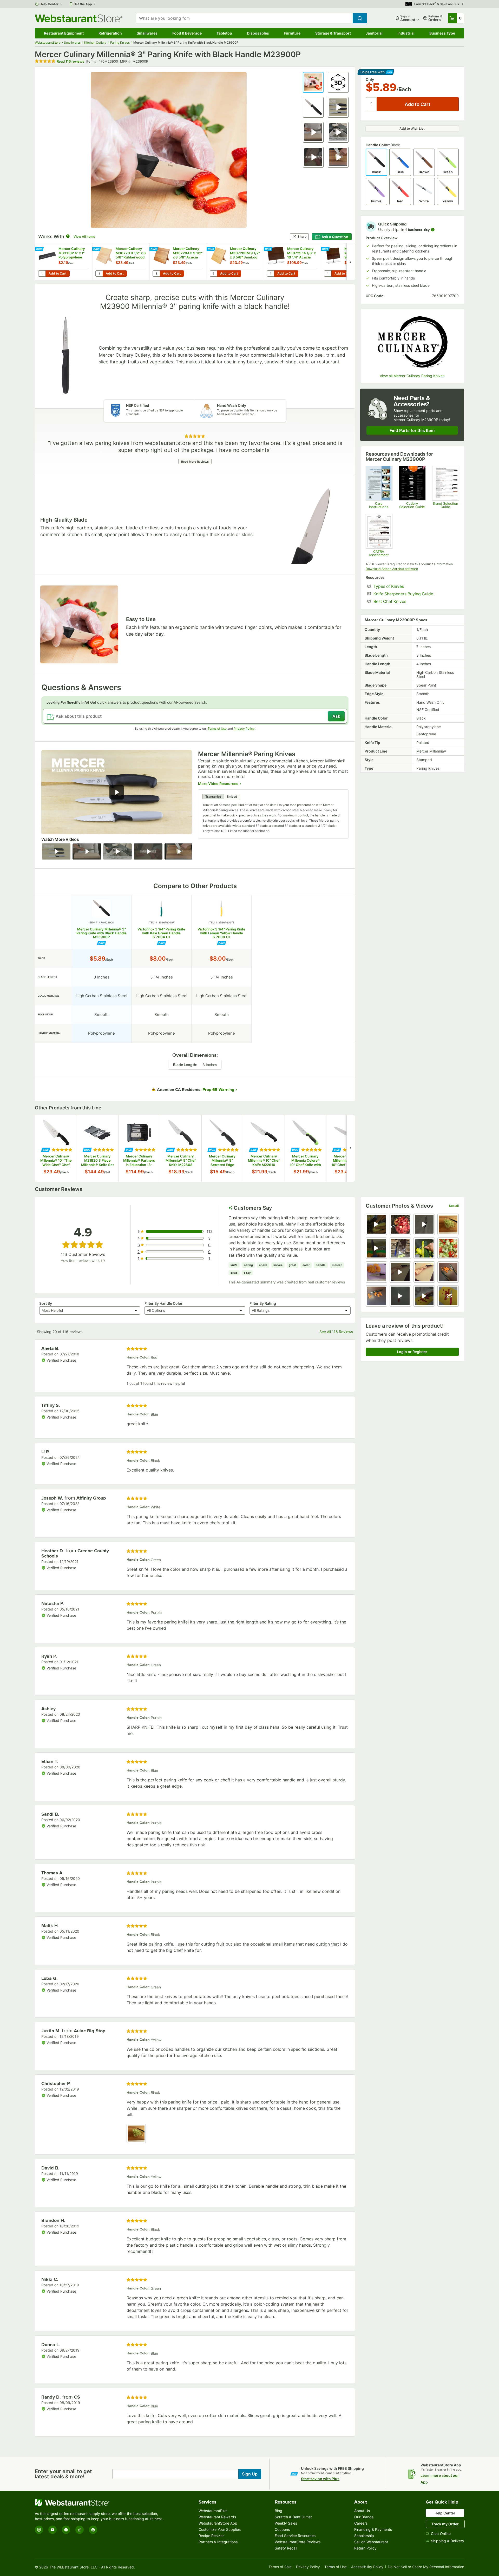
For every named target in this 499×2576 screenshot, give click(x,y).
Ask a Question (335, 237)
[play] (117, 792)
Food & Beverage (187, 33)
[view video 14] (400, 1296)
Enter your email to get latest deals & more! (63, 2474)
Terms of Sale (280, 2567)
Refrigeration (110, 33)
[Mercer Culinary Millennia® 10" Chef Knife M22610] (264, 1148)
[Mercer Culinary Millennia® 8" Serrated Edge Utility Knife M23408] (222, 1148)
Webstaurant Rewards (217, 2517)
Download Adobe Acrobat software (392, 569)
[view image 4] (448, 1224)
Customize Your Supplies (220, 2529)
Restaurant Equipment (64, 33)
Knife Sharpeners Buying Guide (416, 594)
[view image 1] (136, 2133)
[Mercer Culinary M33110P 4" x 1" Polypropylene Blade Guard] (64, 262)
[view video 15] (424, 1296)
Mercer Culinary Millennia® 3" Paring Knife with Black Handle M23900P (101, 933)
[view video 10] (400, 1272)
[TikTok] (80, 2530)
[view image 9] (376, 1272)
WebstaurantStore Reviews (298, 2542)
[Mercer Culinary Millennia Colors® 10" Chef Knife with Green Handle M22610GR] (305, 1148)
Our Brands (364, 2517)
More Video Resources (218, 783)
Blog (278, 2511)
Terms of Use (217, 728)
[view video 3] (424, 1224)
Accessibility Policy (367, 2567)
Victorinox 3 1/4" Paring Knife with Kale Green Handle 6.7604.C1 (161, 933)
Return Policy (365, 2548)
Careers (361, 2523)
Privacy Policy (244, 728)
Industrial (406, 33)
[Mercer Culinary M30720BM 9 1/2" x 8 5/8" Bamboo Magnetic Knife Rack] (235, 262)
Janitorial (374, 33)
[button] (313, 82)
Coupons (282, 2529)
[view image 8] (448, 1248)
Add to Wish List (412, 128)
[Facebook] (66, 2530)
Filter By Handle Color (164, 1303)
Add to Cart (58, 273)
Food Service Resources (295, 2536)
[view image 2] (400, 1224)
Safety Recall (286, 2548)
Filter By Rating (263, 1303)
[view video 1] (376, 1224)
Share (302, 237)
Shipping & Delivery (448, 2541)
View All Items (84, 237)
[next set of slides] (351, 262)
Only (370, 79)
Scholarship (364, 2536)
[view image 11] (424, 1272)
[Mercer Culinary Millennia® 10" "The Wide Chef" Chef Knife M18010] (56, 1148)
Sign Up (250, 2474)
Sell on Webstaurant (371, 2542)
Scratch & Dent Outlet (293, 2517)
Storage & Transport (333, 33)
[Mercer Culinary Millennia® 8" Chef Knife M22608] (181, 1148)
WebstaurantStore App (218, 2523)
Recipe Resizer (211, 2536)
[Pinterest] (93, 2530)
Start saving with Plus (320, 2479)
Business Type (442, 33)
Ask (336, 716)
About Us (362, 2511)
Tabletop (224, 33)
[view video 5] (376, 1248)
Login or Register (412, 1352)
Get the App (83, 4)
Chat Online (441, 2534)
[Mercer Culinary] (412, 342)
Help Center (49, 4)
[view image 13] (376, 1296)
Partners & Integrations (218, 2542)
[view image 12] (448, 1272)
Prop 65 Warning (218, 1090)
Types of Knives (405, 586)
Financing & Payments (373, 2529)
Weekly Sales (286, 2523)
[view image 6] (400, 1248)
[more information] (433, 230)
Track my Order (445, 2524)
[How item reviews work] (103, 1261)
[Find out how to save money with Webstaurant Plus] (40, 249)
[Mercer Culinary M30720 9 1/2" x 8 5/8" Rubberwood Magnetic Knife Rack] (121, 262)
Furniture (292, 33)
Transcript (213, 797)
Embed (232, 797)
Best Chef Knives (406, 601)
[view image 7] (424, 1248)
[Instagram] (39, 2530)
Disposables (258, 33)
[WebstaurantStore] (100, 2503)
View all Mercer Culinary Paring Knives (412, 376)
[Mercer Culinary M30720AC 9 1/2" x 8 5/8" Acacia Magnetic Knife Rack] (178, 262)
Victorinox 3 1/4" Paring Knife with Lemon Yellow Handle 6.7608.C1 (221, 933)
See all (454, 1206)
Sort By (46, 1303)
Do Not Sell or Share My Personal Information (426, 2567)
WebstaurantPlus (213, 2511)
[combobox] (244, 18)
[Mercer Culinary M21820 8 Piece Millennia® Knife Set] (97, 1148)
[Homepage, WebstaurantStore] (78, 18)
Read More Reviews (195, 462)
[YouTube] (52, 2530)
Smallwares (147, 33)
